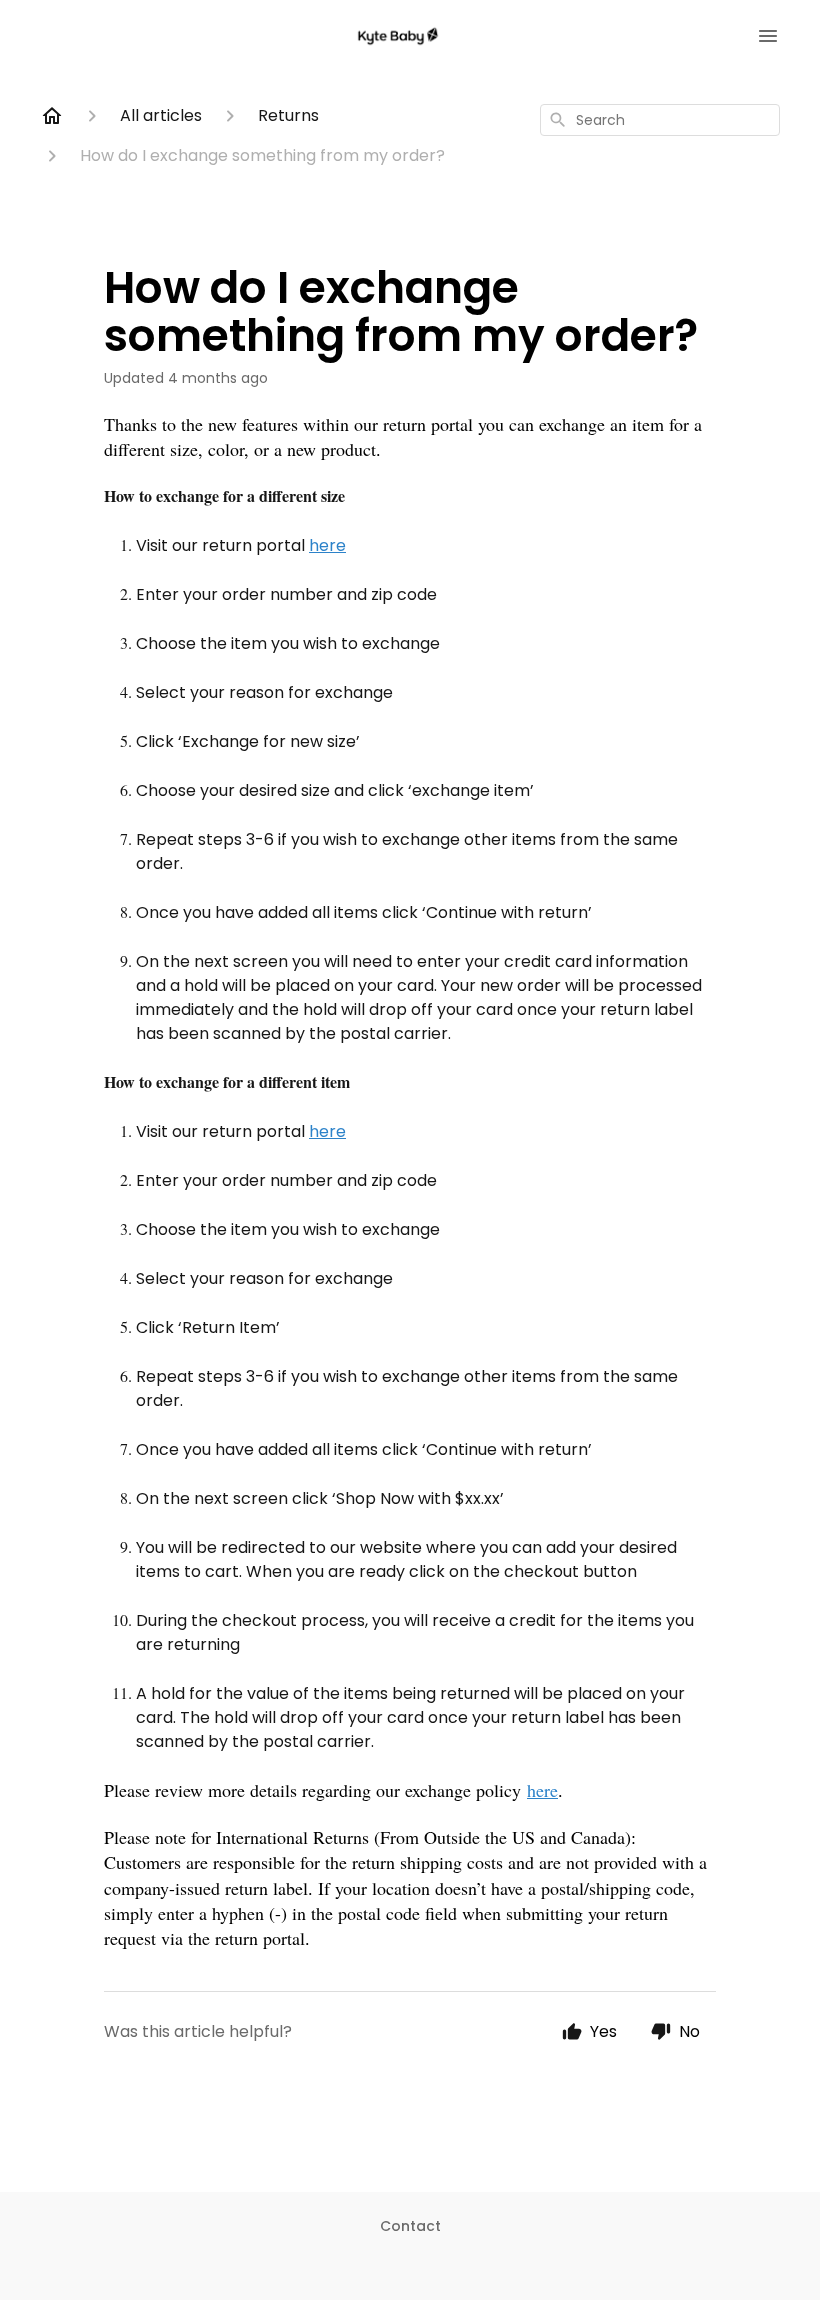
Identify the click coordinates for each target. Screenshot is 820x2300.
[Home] (52, 116)
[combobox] (660, 120)
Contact (410, 2226)
